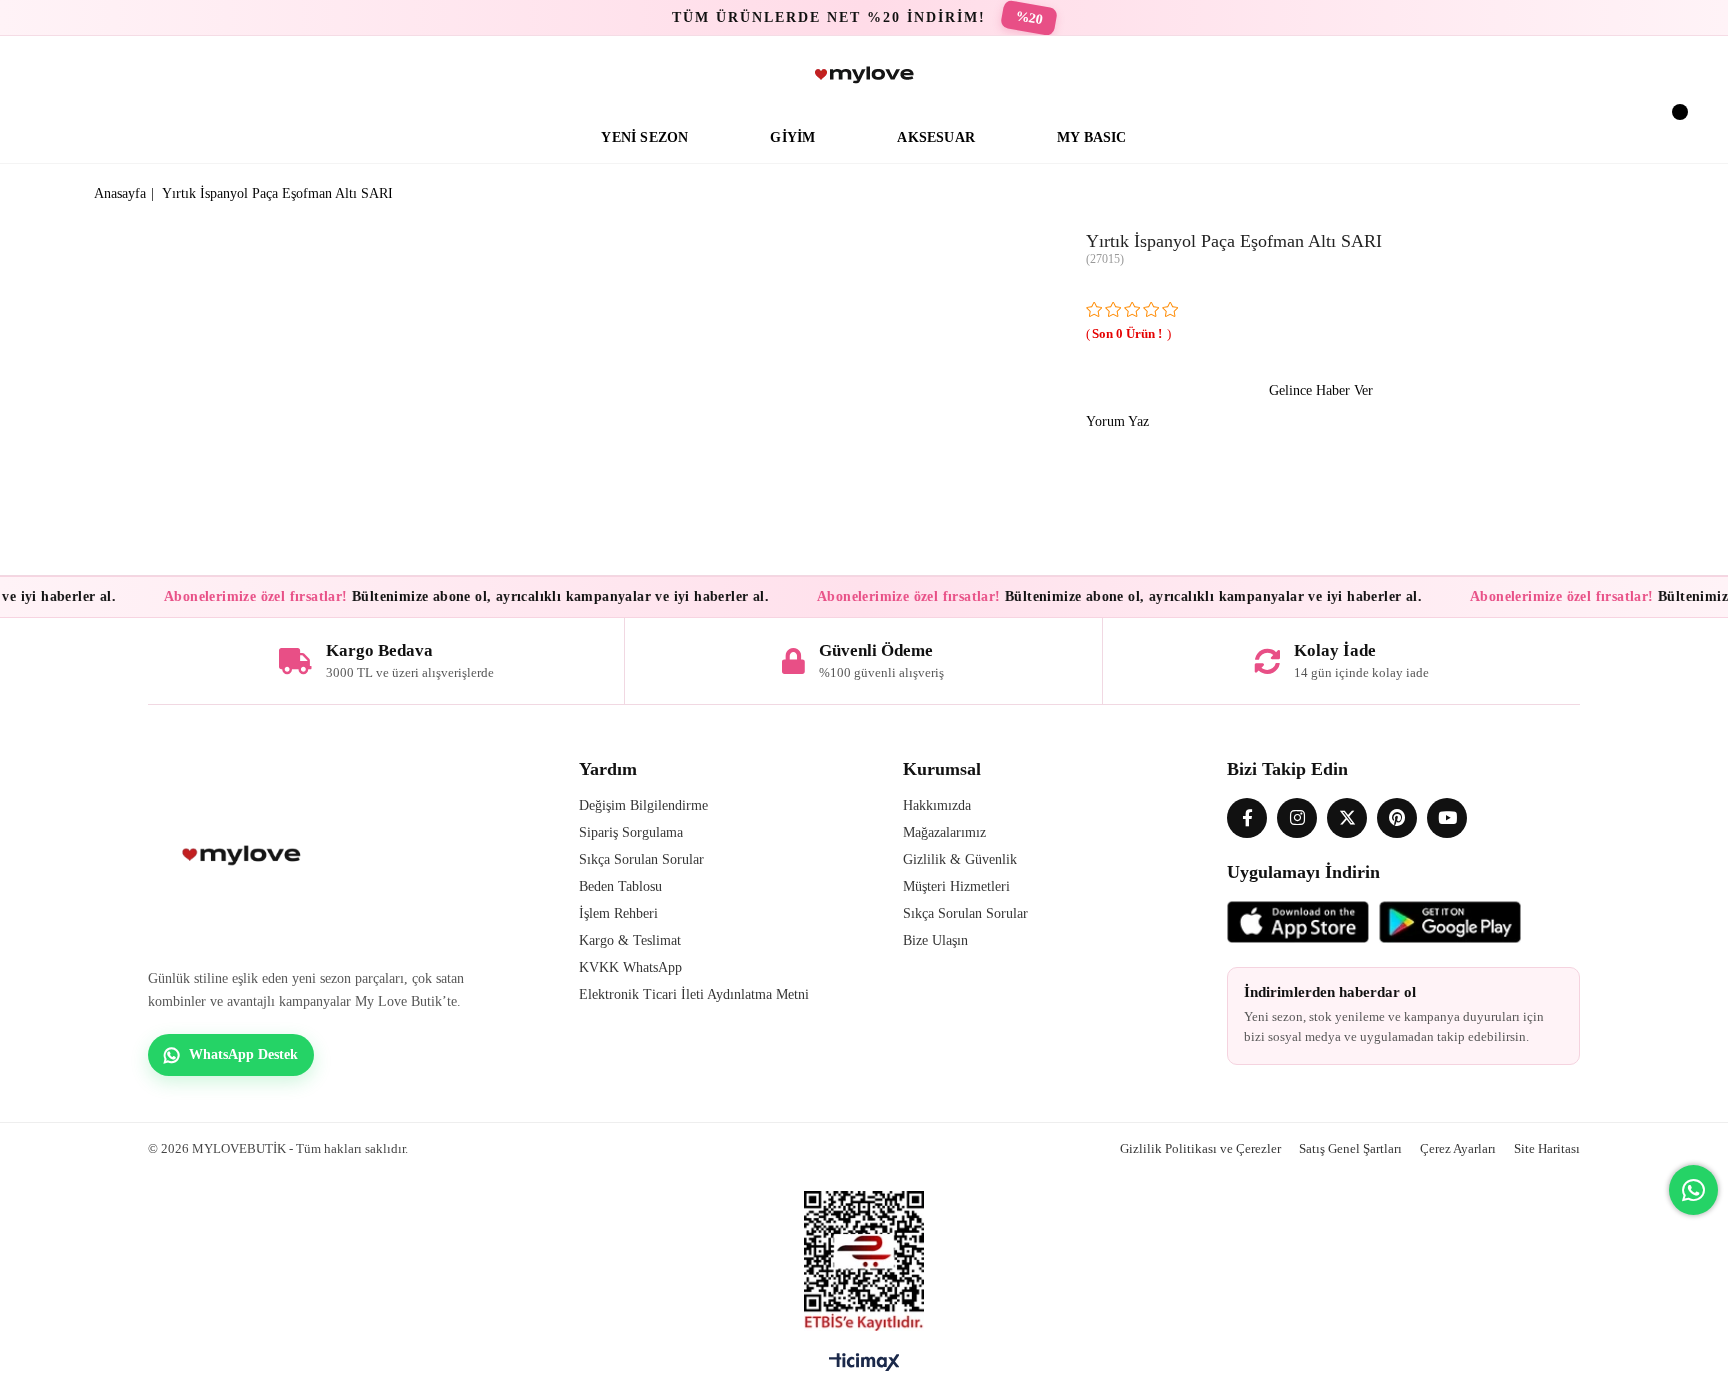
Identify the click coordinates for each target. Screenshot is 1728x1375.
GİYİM (792, 137)
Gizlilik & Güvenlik (960, 859)
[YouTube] (1447, 818)
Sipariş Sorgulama (631, 832)
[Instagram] (1297, 818)
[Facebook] (1247, 818)
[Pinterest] (1397, 818)
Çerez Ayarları (1458, 1148)
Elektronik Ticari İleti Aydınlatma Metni (694, 994)
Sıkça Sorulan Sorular (641, 859)
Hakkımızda (937, 805)
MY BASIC (1092, 137)
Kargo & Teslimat (630, 940)
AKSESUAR (936, 137)
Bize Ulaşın (935, 940)
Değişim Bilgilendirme (643, 805)
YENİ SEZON (644, 137)
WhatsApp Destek (243, 1054)
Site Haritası (1547, 1148)
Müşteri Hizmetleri (956, 886)
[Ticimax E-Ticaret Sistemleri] (864, 1367)
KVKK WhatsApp (630, 967)
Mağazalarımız (944, 832)
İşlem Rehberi (618, 913)
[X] (1347, 818)
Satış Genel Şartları (1350, 1148)
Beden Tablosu (620, 886)
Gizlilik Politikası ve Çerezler (1200, 1148)
